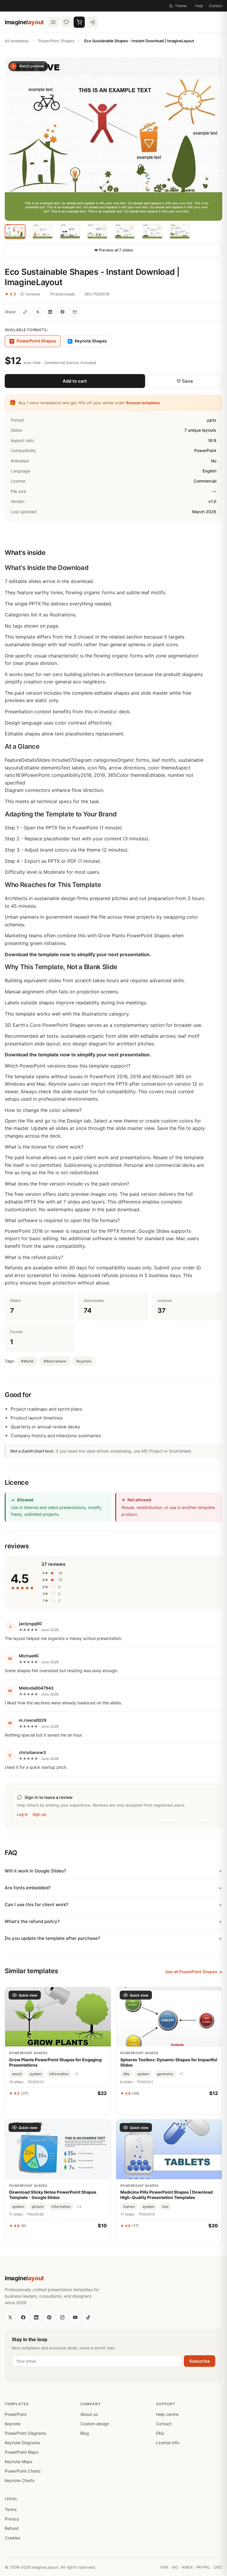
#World (27, 1361)
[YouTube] (75, 2317)
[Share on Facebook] (62, 312)
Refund (12, 2528)
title (126, 2074)
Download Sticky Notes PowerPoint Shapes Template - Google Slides (53, 2195)
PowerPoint (16, 2414)
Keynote (13, 2424)
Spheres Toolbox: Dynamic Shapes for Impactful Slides (169, 2062)
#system (84, 1361)
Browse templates (143, 403)
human (129, 2207)
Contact (216, 6)
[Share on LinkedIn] (50, 312)
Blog (85, 2433)
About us (89, 2414)
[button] (113, 139)
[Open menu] (53, 22)
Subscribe (200, 2361)
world (17, 2074)
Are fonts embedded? (28, 1888)
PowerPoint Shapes (56, 41)
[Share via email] (75, 312)
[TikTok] (88, 2317)
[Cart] (79, 22)
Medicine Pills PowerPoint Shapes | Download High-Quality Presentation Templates (167, 2195)
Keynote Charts (20, 2480)
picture (38, 2207)
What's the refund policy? (32, 1921)
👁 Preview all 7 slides (113, 250)
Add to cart (75, 381)
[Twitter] (10, 2317)
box (166, 2207)
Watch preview (31, 66)
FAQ (160, 2433)
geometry (165, 2074)
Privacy (12, 2519)
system (36, 2074)
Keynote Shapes (88, 341)
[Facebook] (23, 2317)
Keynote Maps (18, 2462)
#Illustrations (55, 1361)
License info (168, 2443)
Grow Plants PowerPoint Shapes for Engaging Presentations (55, 2062)
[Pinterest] (49, 2317)
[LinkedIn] (36, 2317)
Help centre (167, 2414)
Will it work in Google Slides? (35, 1871)
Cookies (12, 2538)
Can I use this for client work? (37, 1905)
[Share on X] (38, 312)
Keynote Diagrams (22, 2443)
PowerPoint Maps (22, 2452)
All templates (17, 41)
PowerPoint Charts (23, 2471)
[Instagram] (62, 2317)
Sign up (39, 1814)
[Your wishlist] (66, 22)
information (59, 2074)
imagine (24, 22)
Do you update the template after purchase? (52, 1938)
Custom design (95, 2424)
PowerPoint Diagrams (25, 2433)
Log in (22, 1814)
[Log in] (92, 22)
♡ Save (185, 381)
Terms (11, 2509)
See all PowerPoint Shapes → (194, 1972)
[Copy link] (25, 312)
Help (199, 6)
